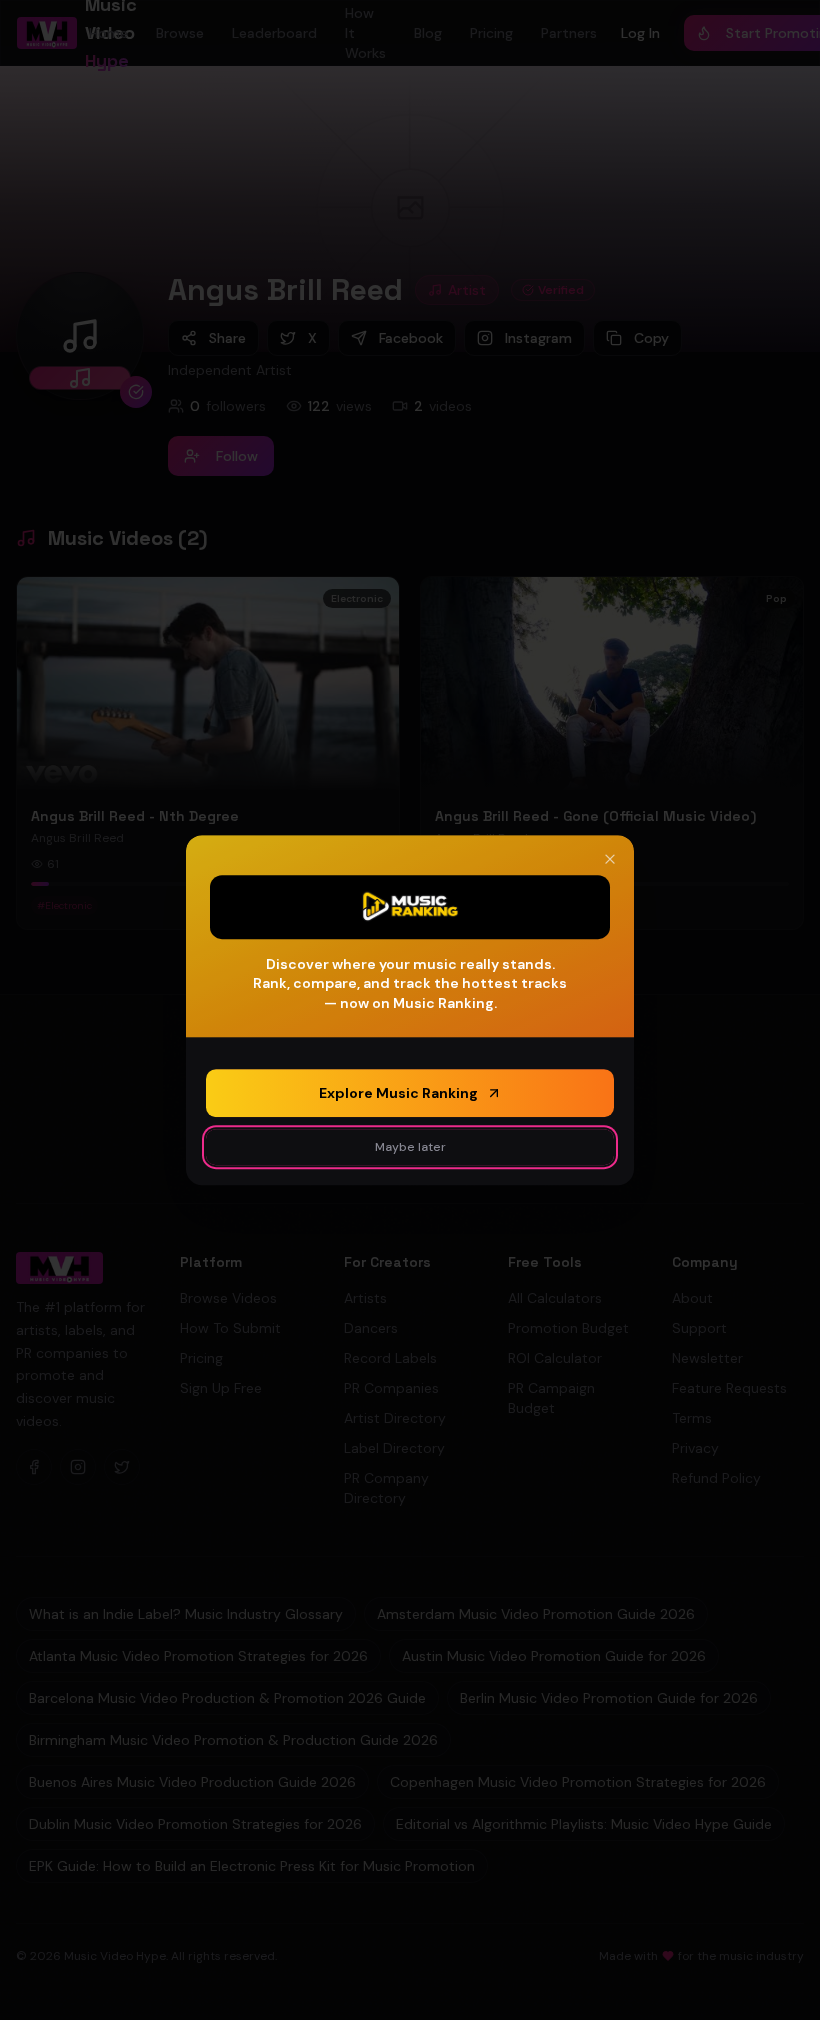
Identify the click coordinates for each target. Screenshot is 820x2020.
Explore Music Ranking (398, 1093)
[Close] (610, 859)
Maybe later (410, 1147)
